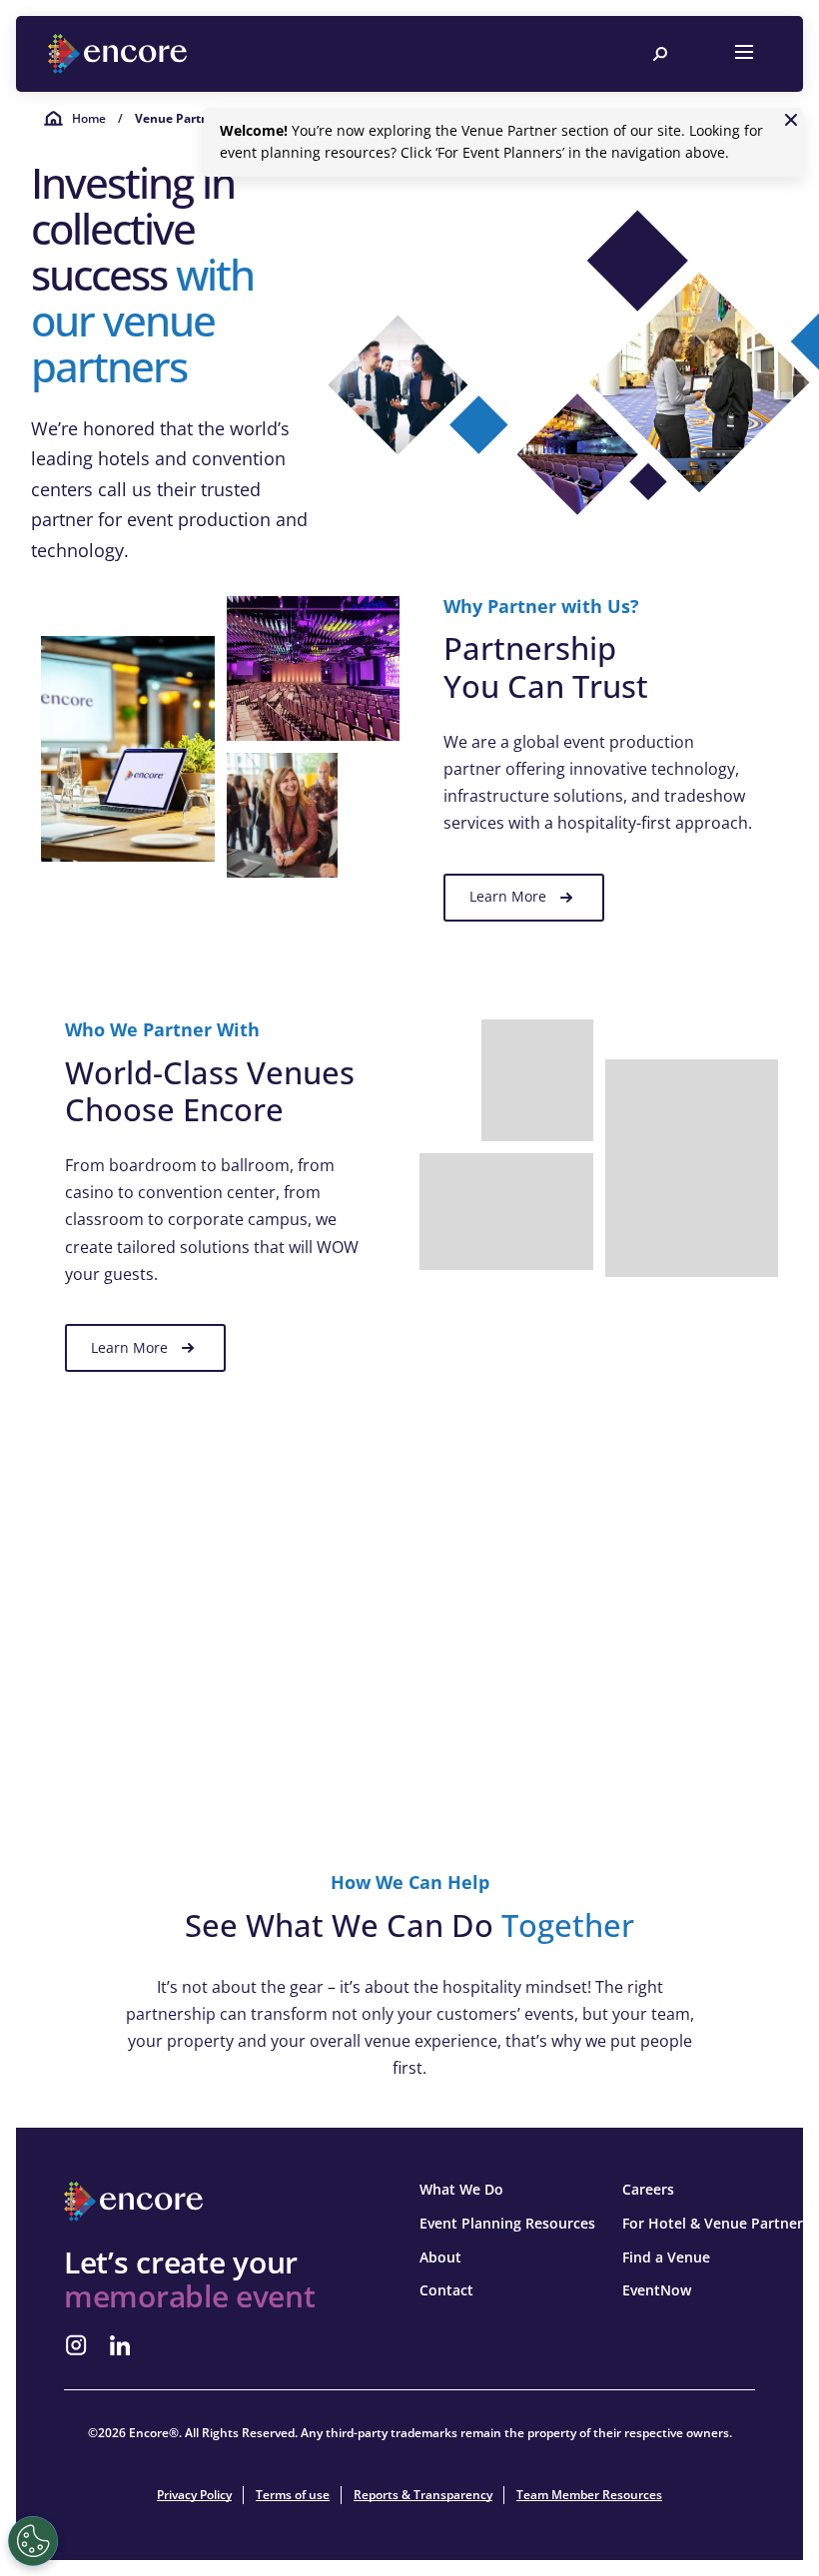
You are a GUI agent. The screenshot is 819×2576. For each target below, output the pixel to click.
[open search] (660, 54)
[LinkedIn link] (120, 2345)
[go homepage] (120, 54)
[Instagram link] (76, 2345)
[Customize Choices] (33, 2541)
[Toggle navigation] (744, 54)
